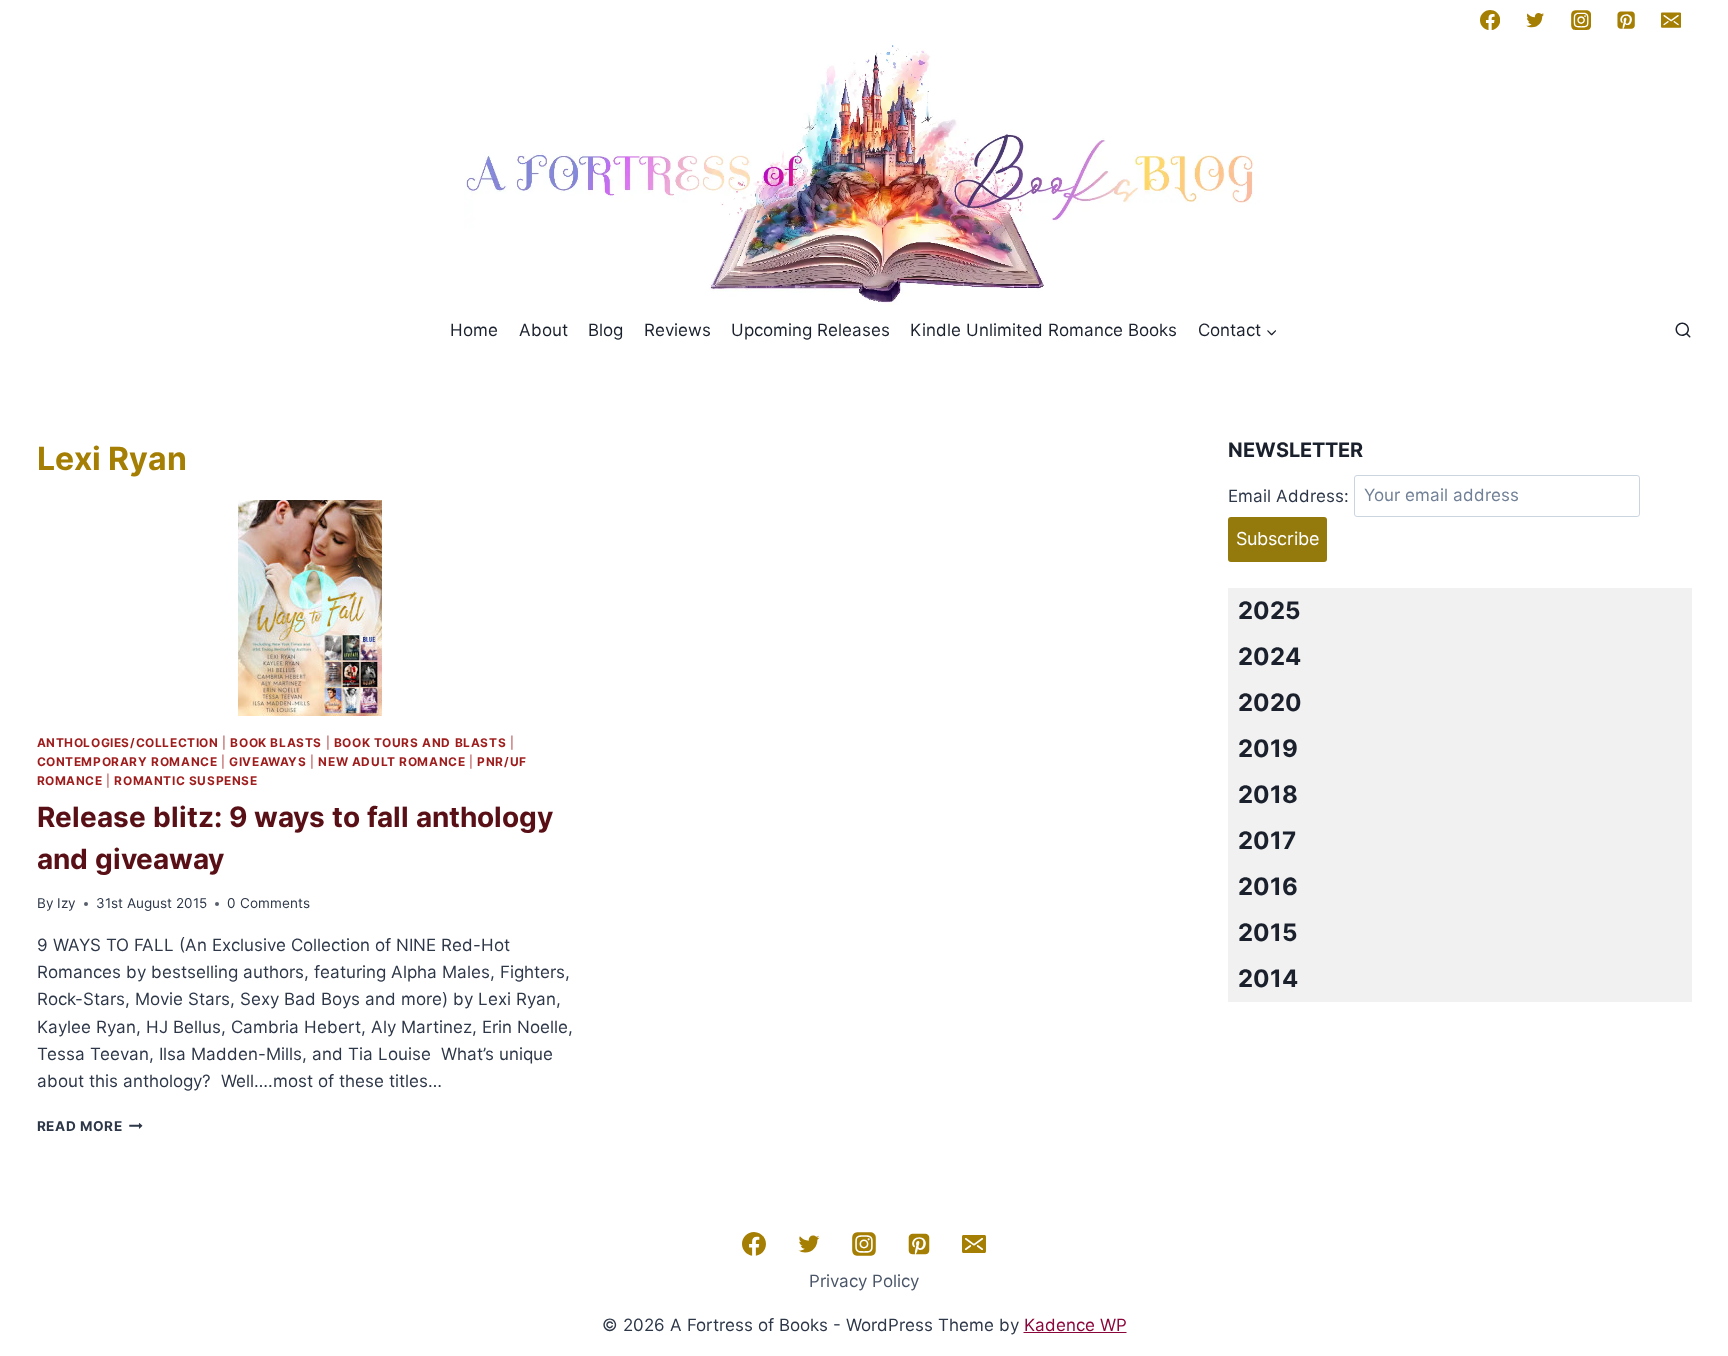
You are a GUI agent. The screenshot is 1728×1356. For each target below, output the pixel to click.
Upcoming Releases (810, 330)
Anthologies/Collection (128, 742)
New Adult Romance (391, 761)
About (543, 330)
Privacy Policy (864, 1281)
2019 (1268, 748)
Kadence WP (1075, 1325)
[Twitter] (1535, 20)
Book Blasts (276, 742)
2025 (1269, 610)
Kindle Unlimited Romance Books (1043, 330)
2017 (1267, 840)
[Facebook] (1490, 20)
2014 (1268, 978)
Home (474, 330)
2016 (1268, 886)
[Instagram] (1580, 20)
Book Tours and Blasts (420, 742)
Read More (90, 1126)
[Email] (1671, 20)
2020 (1270, 702)
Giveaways (267, 761)
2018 (1268, 794)
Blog (605, 330)
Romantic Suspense (185, 780)
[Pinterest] (1626, 20)
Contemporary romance (127, 761)
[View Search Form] (1683, 331)
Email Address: (1288, 495)
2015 (1267, 932)
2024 (1269, 656)
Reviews (677, 330)
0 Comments (268, 903)
